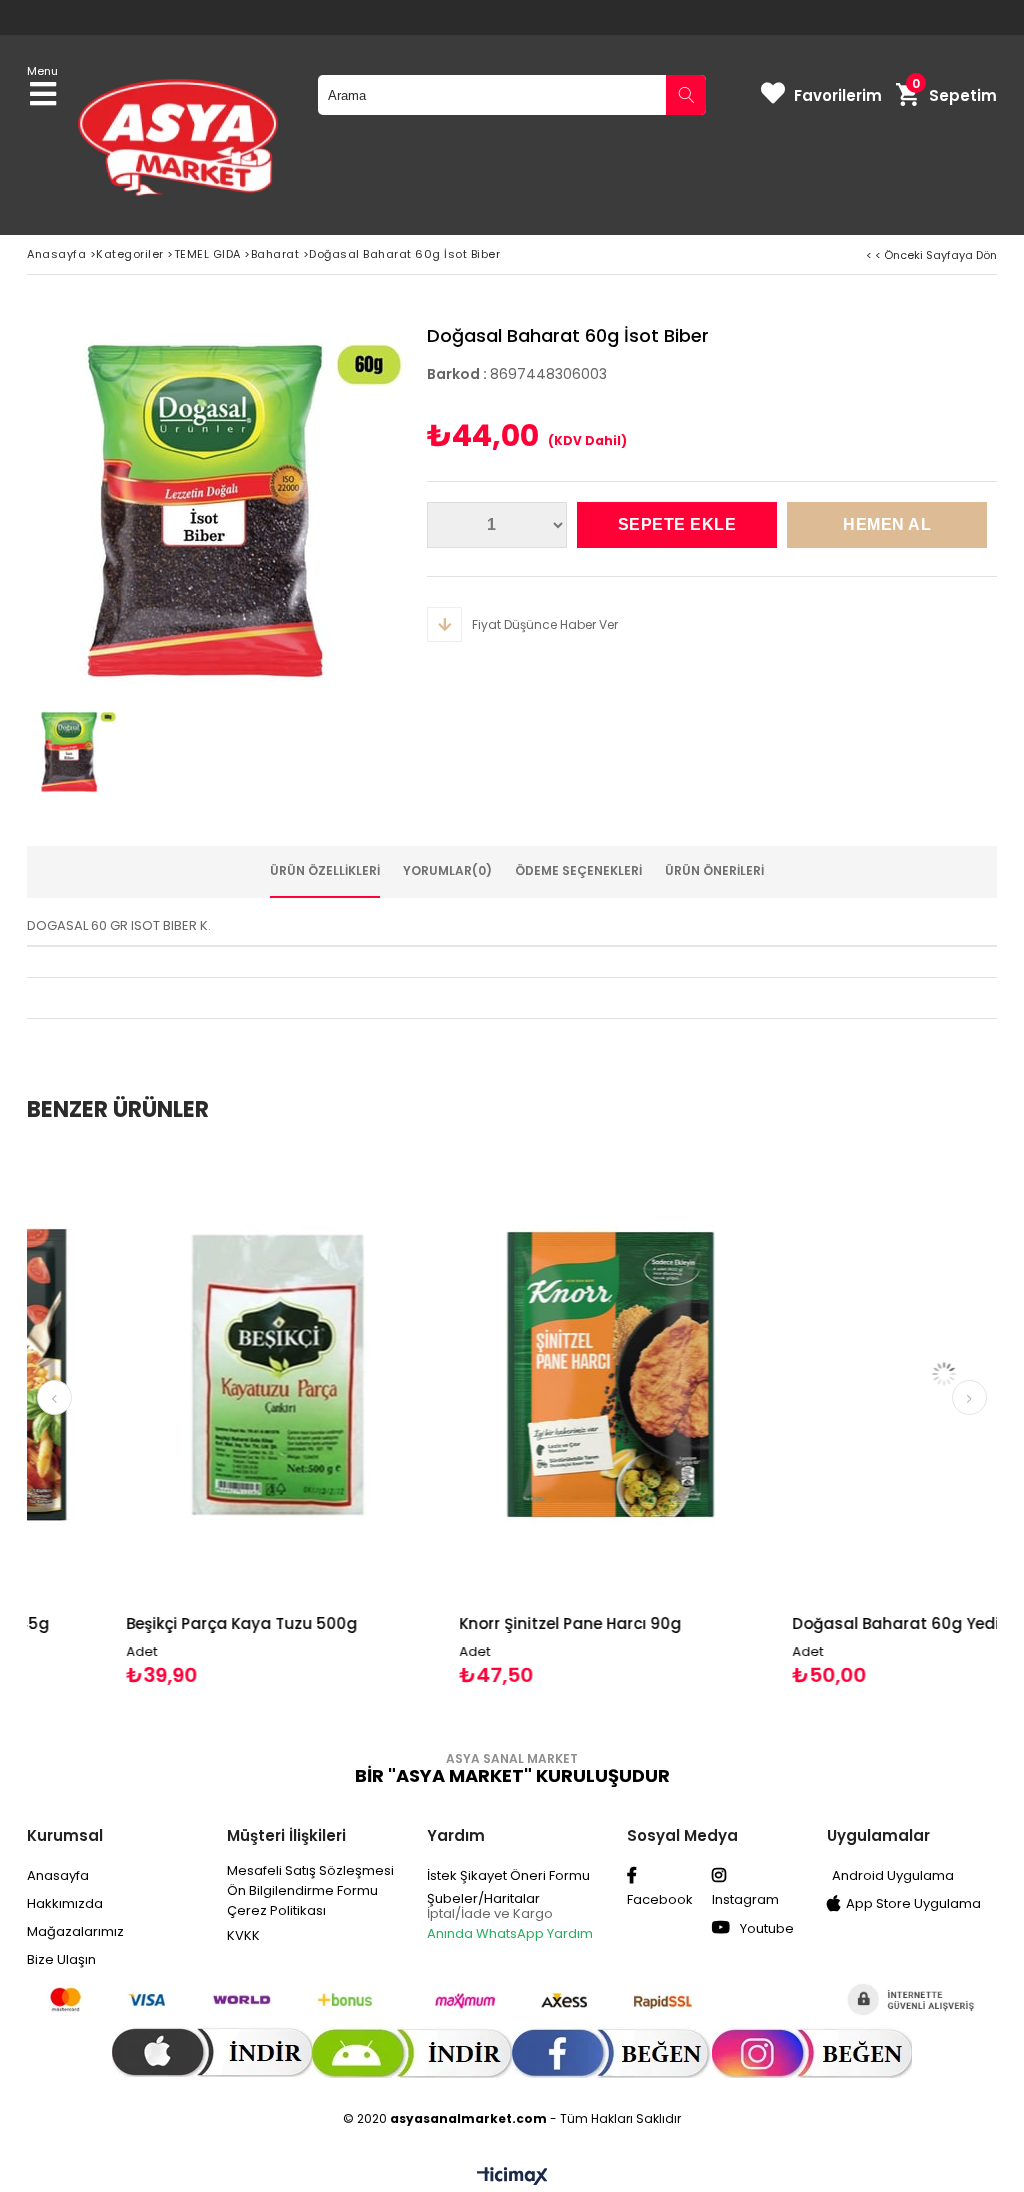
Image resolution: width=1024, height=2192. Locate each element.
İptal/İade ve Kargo (490, 1913)
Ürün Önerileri (714, 870)
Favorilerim (838, 95)
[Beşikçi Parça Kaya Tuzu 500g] (188, 1374)
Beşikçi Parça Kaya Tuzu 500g (152, 1623)
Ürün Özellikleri (325, 870)
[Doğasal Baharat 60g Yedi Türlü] (855, 1374)
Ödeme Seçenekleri (578, 870)
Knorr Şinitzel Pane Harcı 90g (481, 1623)
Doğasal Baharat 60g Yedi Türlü (829, 1623)
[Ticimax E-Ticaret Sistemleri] (512, 2177)
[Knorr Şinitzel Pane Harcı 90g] (521, 1374)
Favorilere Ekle (188, 1416)
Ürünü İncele (262, 1416)
